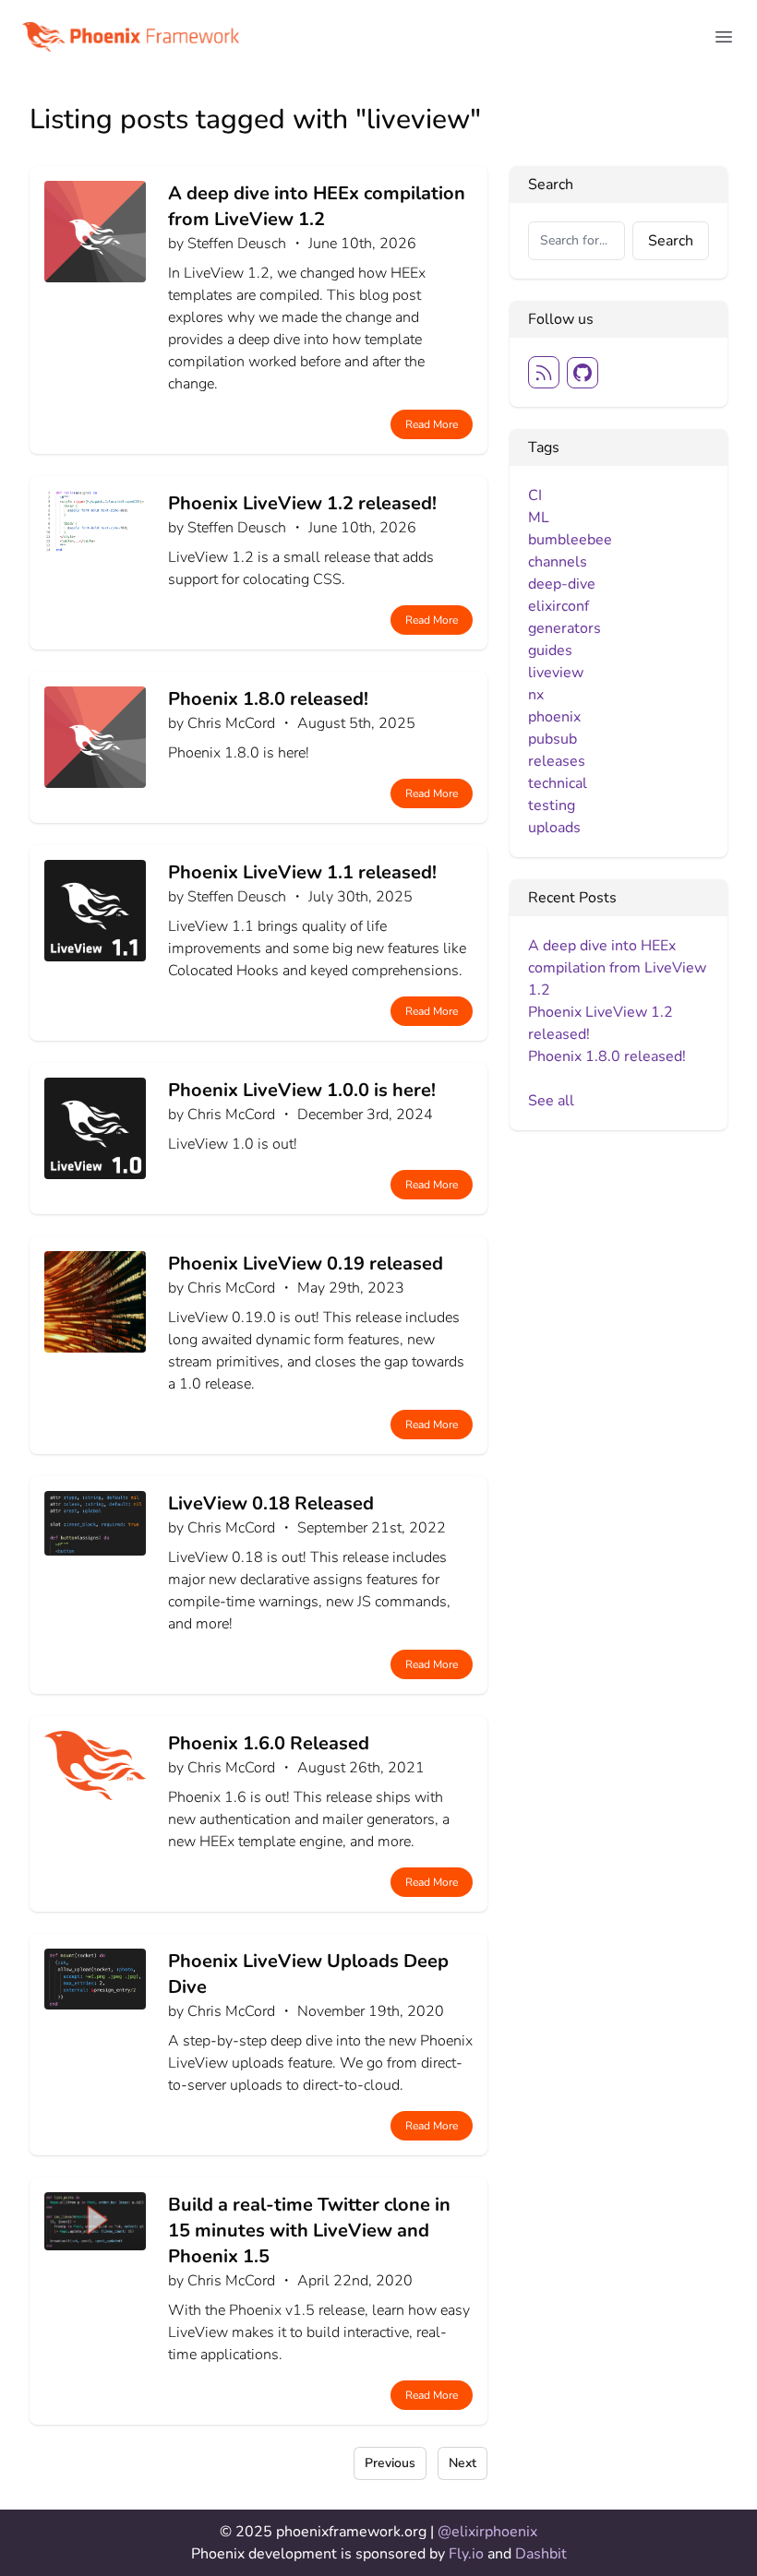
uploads (554, 828)
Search (671, 241)
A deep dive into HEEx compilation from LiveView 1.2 (617, 968)
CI (535, 495)
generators (565, 628)
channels (558, 562)
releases (557, 761)
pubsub (553, 739)
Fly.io (468, 2554)
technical (558, 783)
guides (550, 650)
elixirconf (559, 606)
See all (551, 1101)
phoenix (554, 717)
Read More (432, 424)
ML (539, 518)
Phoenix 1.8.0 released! (607, 1056)
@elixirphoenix (487, 2532)
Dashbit (541, 2554)
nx (536, 695)
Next (463, 2463)
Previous (390, 2463)
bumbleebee (570, 540)
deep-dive (562, 584)
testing (552, 805)
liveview (556, 673)
